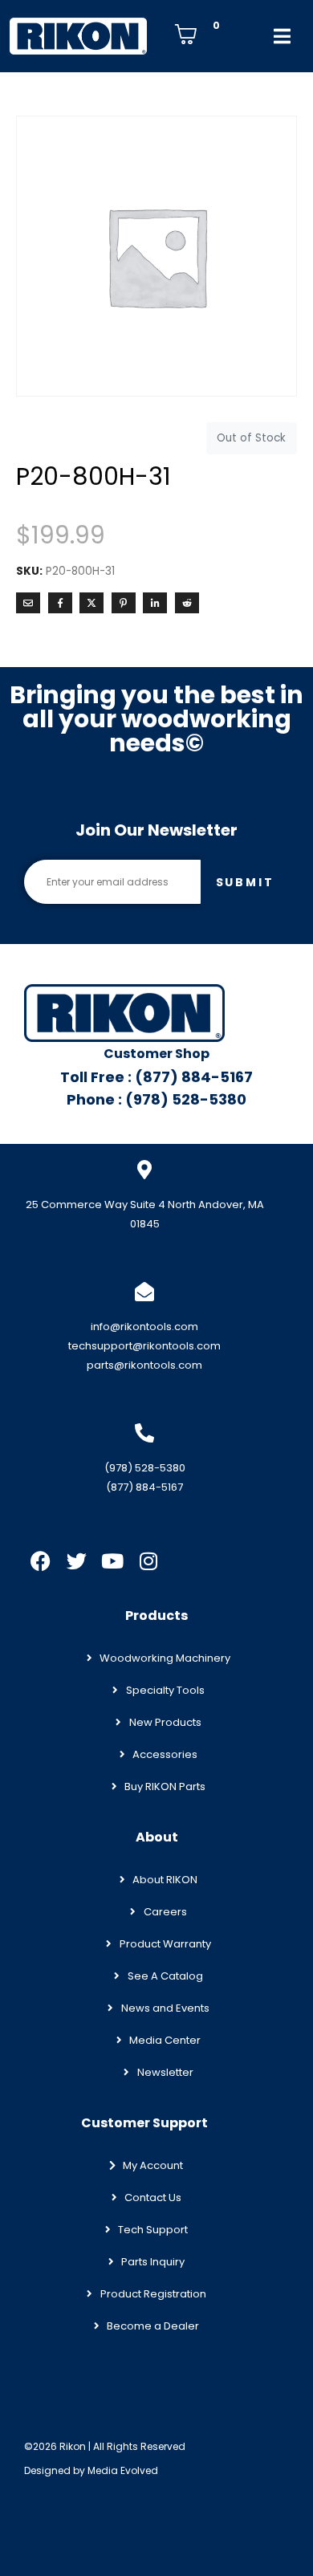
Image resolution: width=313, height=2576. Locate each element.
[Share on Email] (28, 603)
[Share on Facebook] (60, 603)
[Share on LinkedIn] (155, 603)
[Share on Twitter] (91, 603)
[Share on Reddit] (187, 603)
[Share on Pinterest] (124, 603)
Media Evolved (123, 2470)
